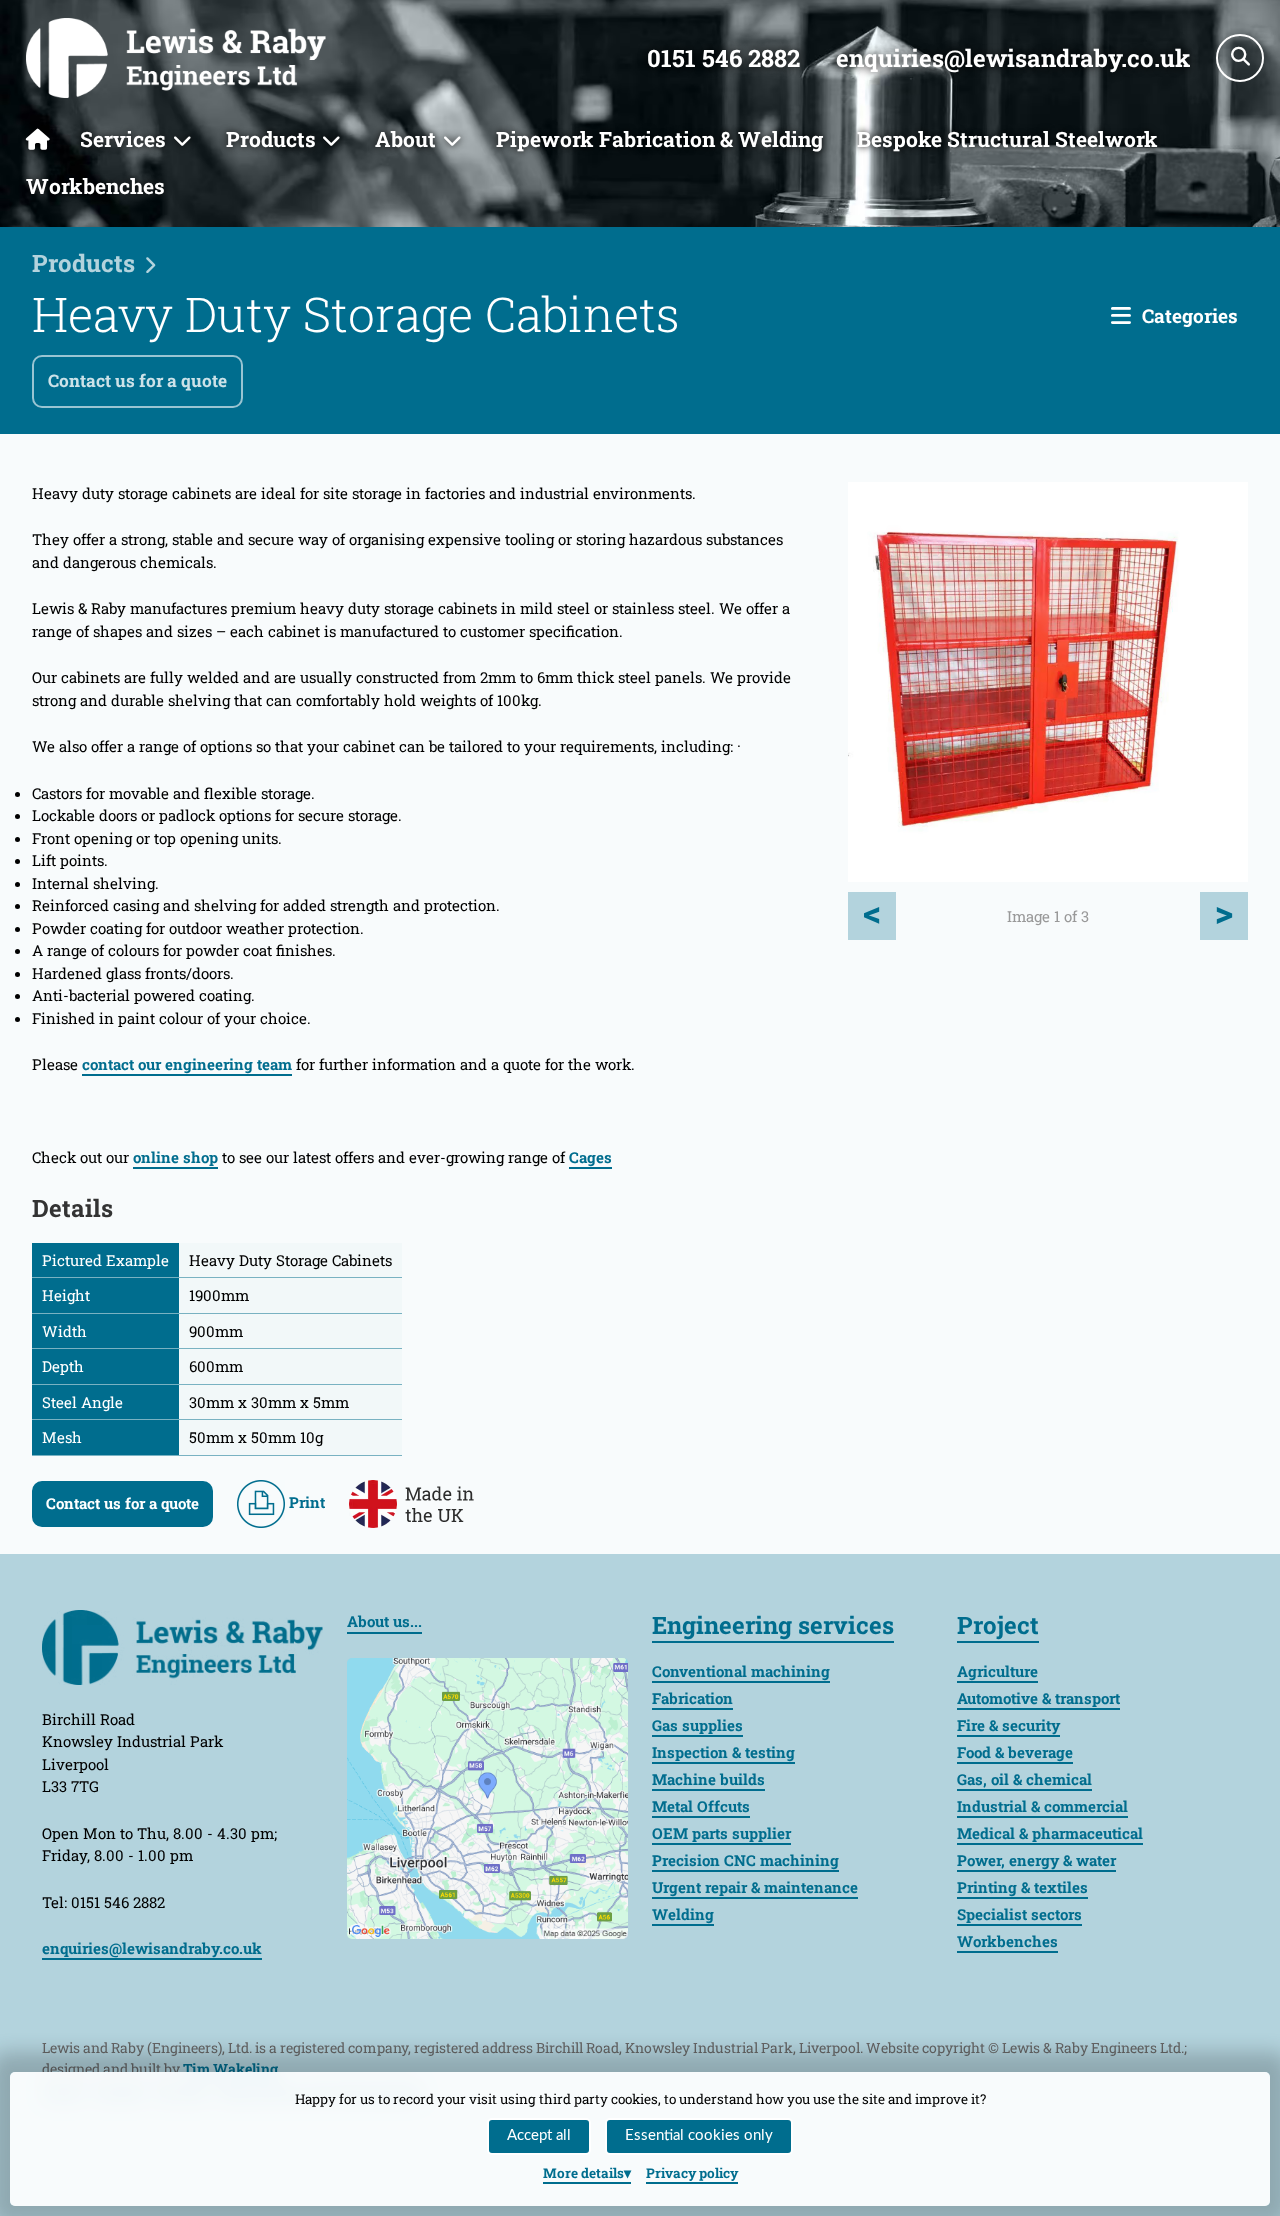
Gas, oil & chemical (1024, 1779)
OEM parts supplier (721, 1833)
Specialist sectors (1019, 1914)
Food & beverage (1015, 1752)
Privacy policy (692, 2173)
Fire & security (1008, 1725)
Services (123, 139)
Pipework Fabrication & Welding (659, 139)
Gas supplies (697, 1725)
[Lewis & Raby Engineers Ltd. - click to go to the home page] (176, 58)
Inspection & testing (723, 1752)
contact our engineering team (187, 1064)
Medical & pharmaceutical (1050, 1833)
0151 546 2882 (723, 58)
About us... (384, 1621)
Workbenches (95, 186)
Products (271, 139)
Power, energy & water (1036, 1860)
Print (305, 1502)
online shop (175, 1157)
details (583, 2173)
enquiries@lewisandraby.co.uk (1013, 58)
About (405, 139)
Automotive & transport (1038, 1698)
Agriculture (997, 1671)
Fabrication (692, 1698)
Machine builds (708, 1779)
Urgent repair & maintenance (755, 1887)
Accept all (539, 2135)
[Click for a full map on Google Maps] (487, 1796)
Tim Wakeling (230, 2068)
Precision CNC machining (745, 1860)
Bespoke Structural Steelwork (1007, 139)
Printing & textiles (1022, 1887)
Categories (1190, 315)
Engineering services (773, 1625)
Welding (683, 1914)
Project (998, 1625)
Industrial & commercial (1042, 1806)
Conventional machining (741, 1671)
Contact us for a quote (137, 380)
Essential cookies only (699, 2135)
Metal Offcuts (701, 1806)
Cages (590, 1157)
